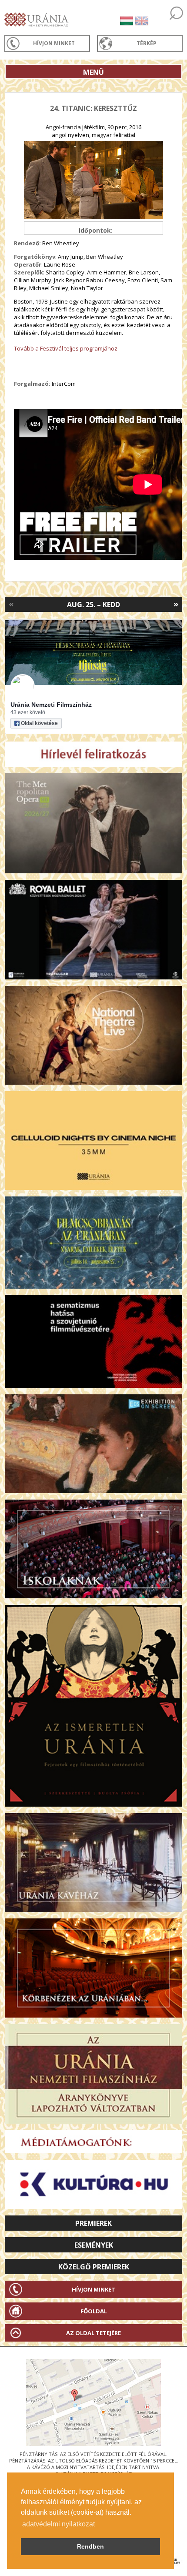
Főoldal (94, 2311)
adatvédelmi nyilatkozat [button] (58, 2524)
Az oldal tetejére (93, 2333)
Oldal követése (39, 723)
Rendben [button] (90, 2546)
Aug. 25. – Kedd (93, 605)
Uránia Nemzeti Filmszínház (51, 705)
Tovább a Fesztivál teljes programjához (66, 348)
